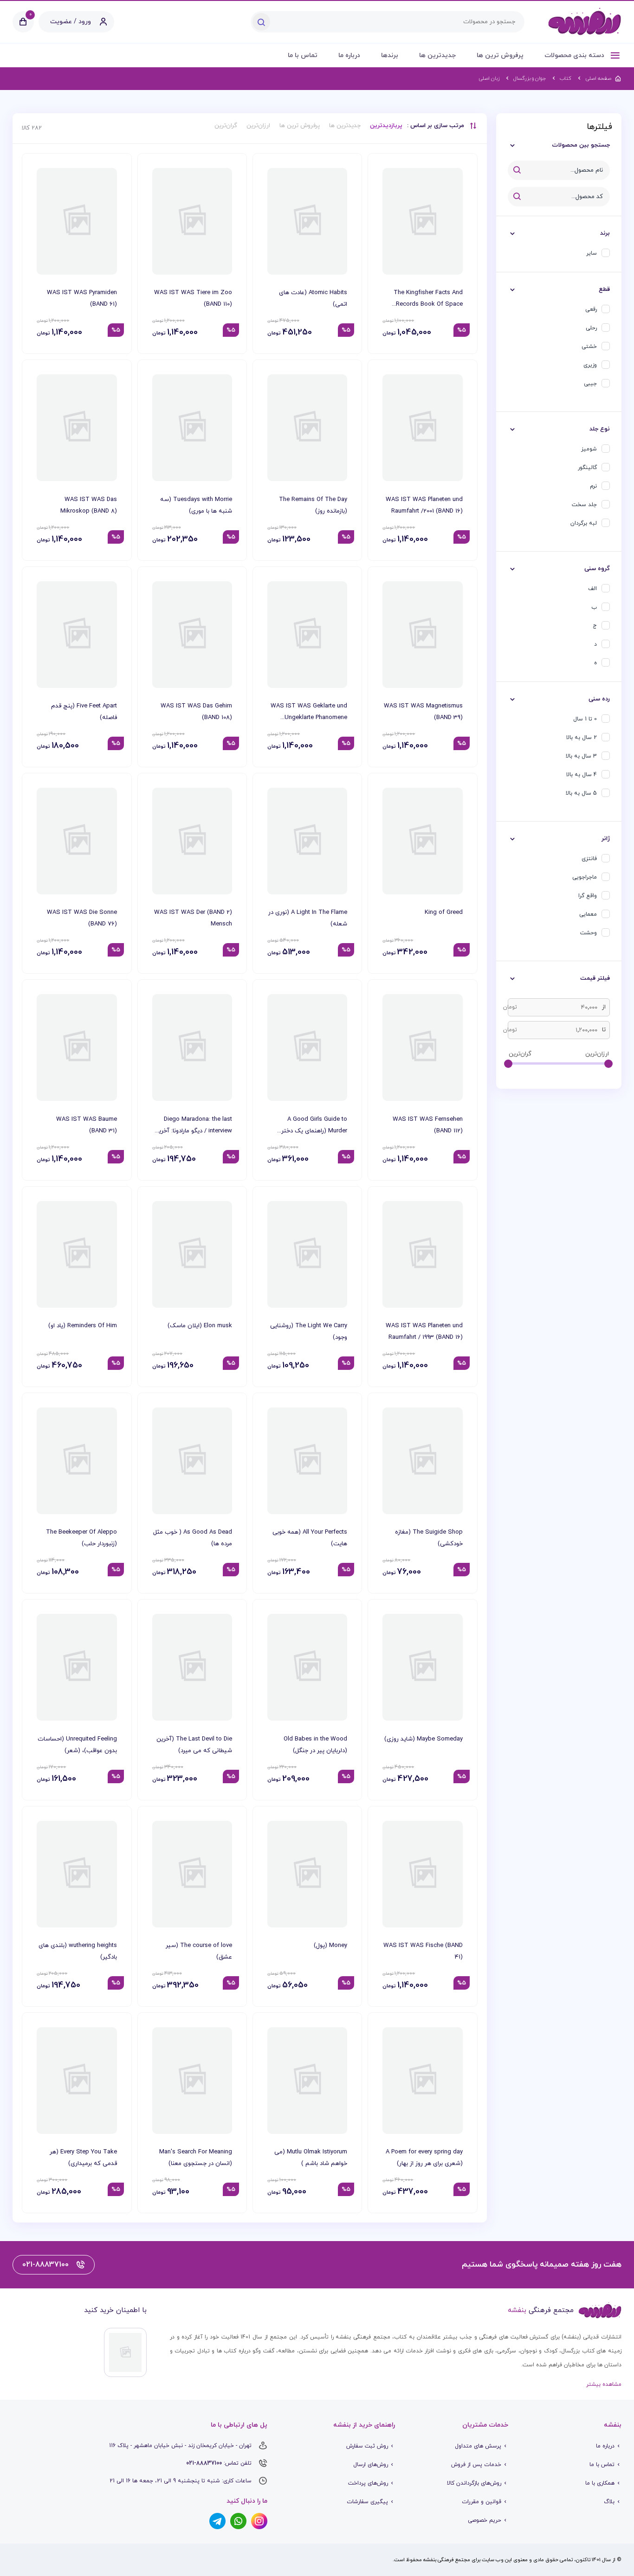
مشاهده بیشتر (604, 2384)
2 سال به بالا (582, 738)
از (604, 1007)
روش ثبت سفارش (367, 2446)
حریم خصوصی (485, 2520)
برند (605, 233)
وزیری (590, 365)
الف (592, 589)
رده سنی (599, 699)
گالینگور (587, 468)
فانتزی (589, 859)
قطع (604, 289)
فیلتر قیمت (595, 978)
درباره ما (349, 55)
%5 (462, 330)
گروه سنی (597, 569)
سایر (592, 253)
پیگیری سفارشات (367, 2502)
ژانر (606, 839)
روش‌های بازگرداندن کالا (474, 2483)
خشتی (589, 347)
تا (604, 1030)
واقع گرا (588, 896)
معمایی (588, 914)
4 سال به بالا (582, 775)
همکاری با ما (600, 2483)
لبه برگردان (584, 523)
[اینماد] (125, 2352)
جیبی (590, 384)
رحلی (591, 328)
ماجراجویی (585, 877)
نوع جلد (600, 429)
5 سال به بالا (581, 793)
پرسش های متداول (478, 2446)
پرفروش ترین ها (500, 55)
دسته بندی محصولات (575, 55)
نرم (593, 486)
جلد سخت (584, 505)
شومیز (589, 449)
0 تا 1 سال (585, 719)
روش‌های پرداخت (368, 2483)
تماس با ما (303, 55)
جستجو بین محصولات (581, 145)
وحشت (589, 933)
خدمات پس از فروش (476, 2465)
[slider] (608, 1064)
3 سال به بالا (581, 756)
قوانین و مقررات (482, 2502)
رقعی (591, 309)
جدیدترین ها (437, 55)
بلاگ (609, 2502)
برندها (390, 55)
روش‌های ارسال (371, 2465)
